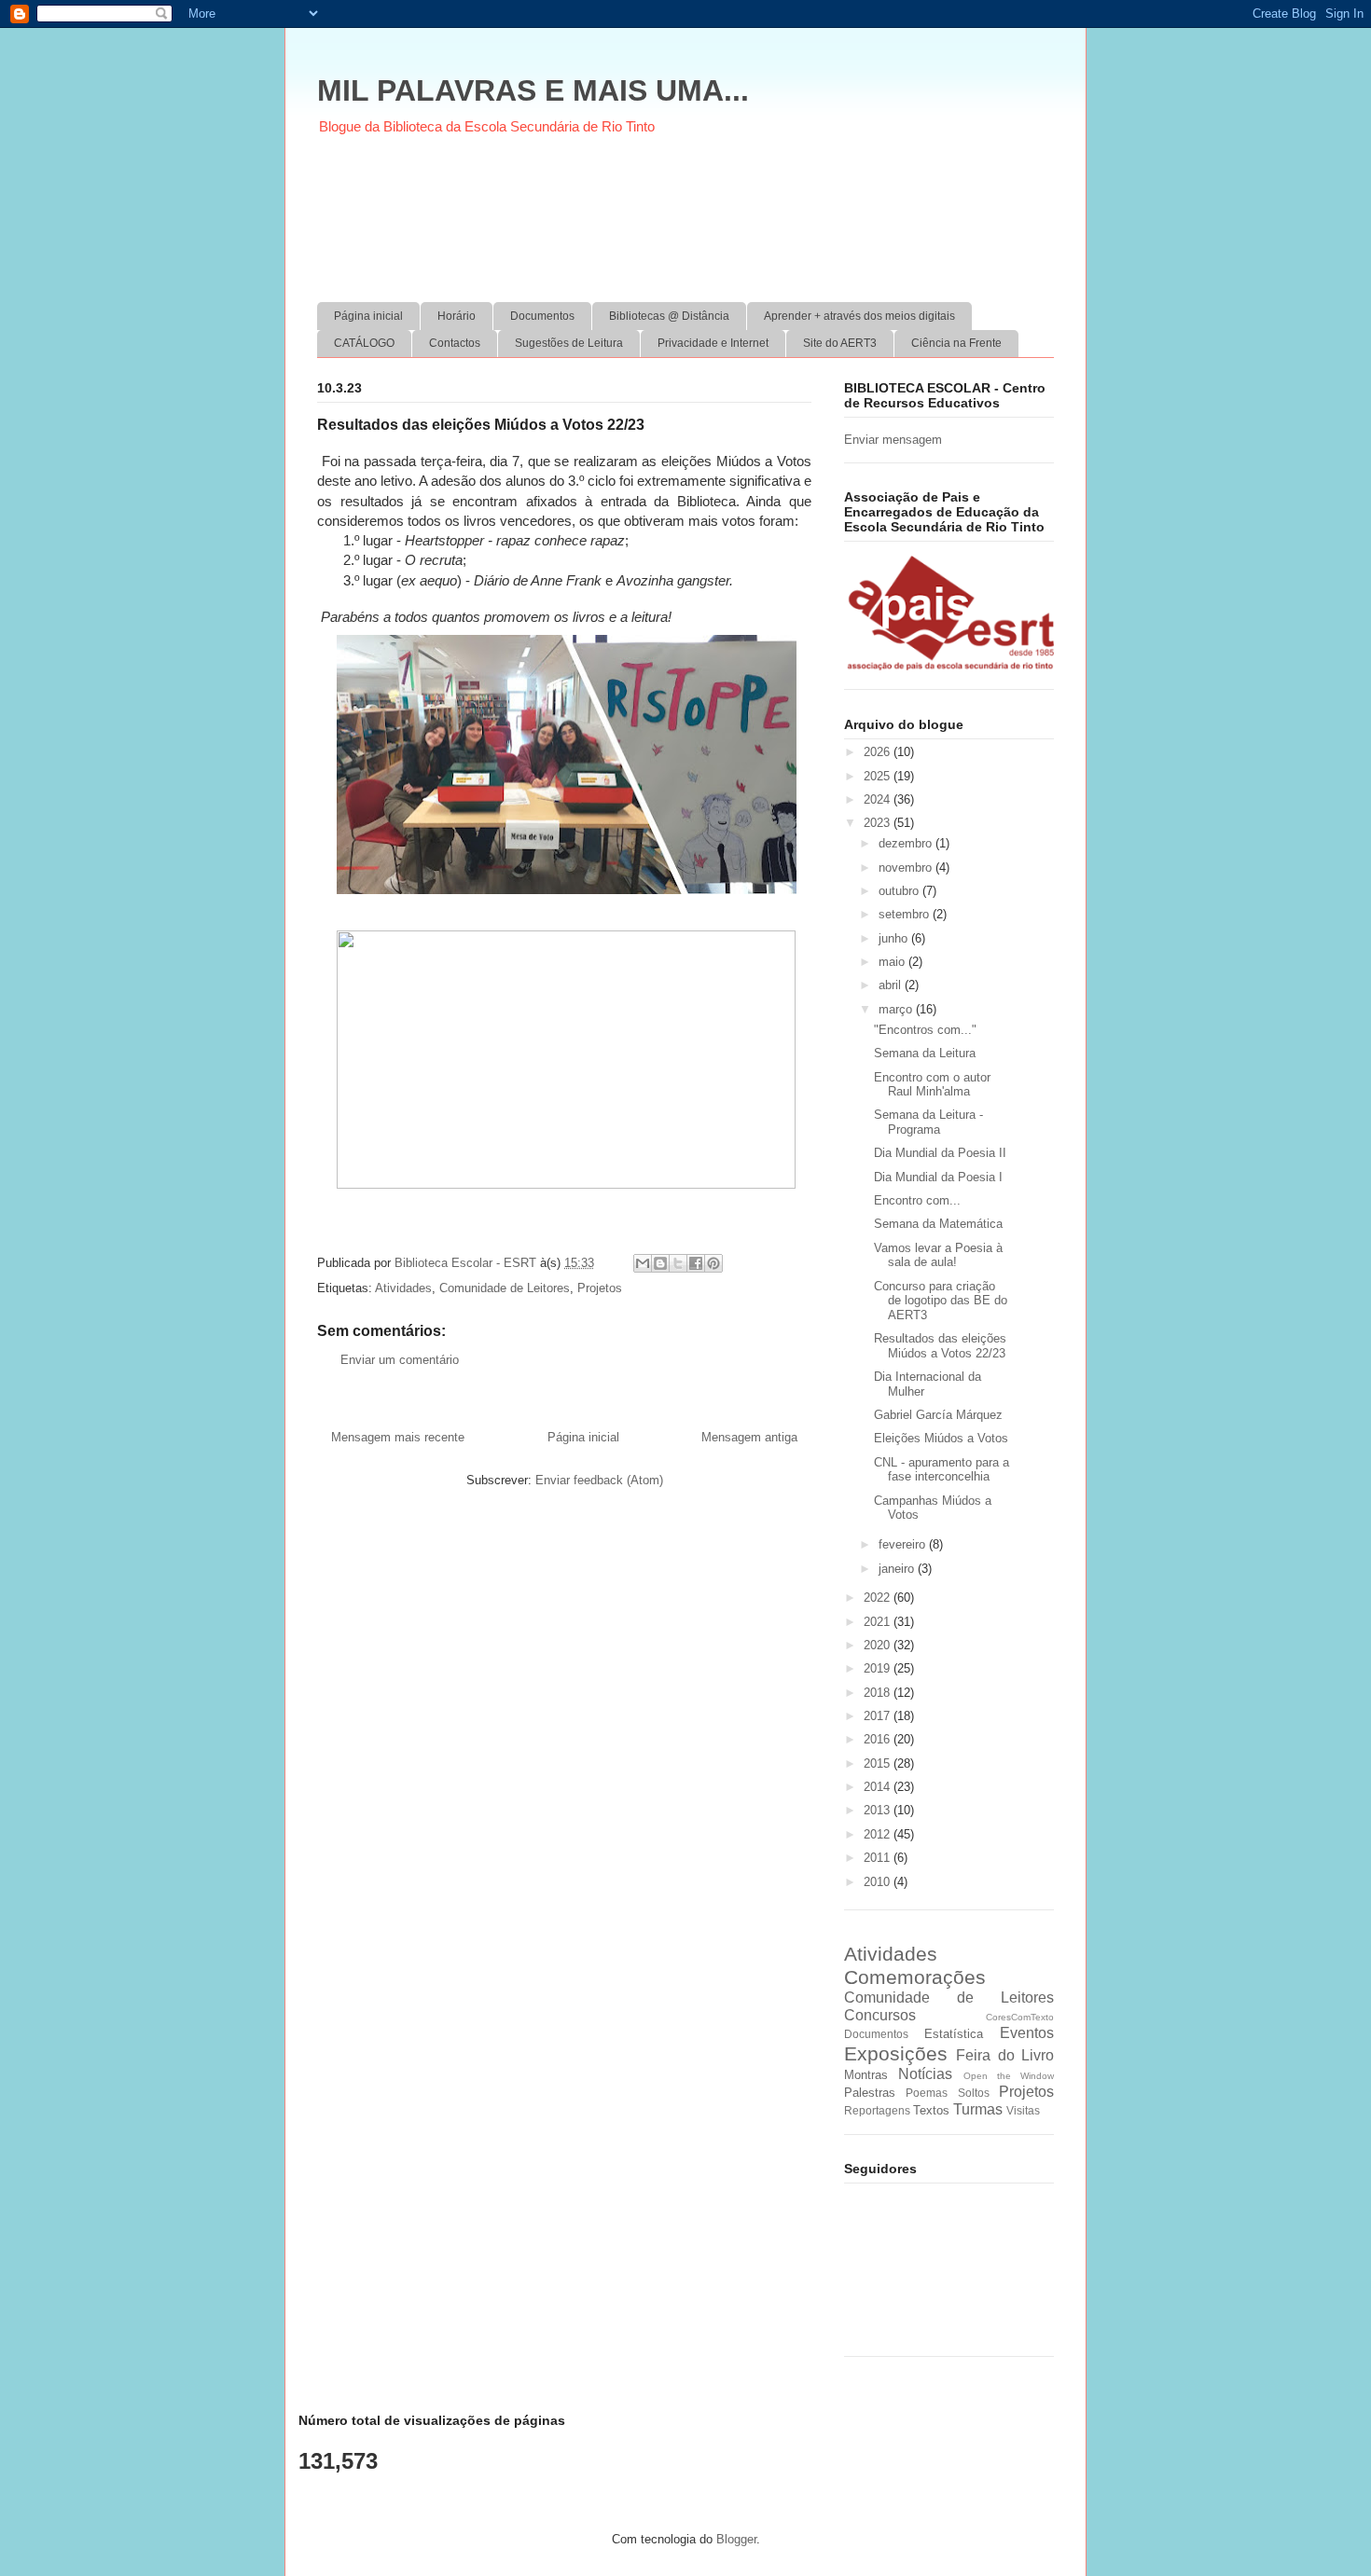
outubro (900, 891)
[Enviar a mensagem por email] (643, 1263)
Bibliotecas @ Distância (669, 316)
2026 (879, 752)
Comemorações (915, 1977)
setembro (906, 914)
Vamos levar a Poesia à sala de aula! (938, 1255)
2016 (879, 1739)
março (897, 1009)
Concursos (880, 2015)
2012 (879, 1834)
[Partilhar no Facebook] (696, 1263)
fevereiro (904, 1544)
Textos (931, 2110)
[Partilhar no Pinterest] (713, 1263)
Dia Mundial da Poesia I (938, 1177)
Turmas (978, 2109)
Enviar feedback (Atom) (599, 1480)
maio (893, 962)
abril (892, 985)
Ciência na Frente (956, 343)
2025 (879, 776)
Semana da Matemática (938, 1224)
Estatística (954, 2034)
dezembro (907, 843)
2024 (879, 799)
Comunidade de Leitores (505, 1288)
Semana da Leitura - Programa (928, 1122)
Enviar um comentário (400, 1360)
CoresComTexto (1020, 2017)
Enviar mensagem (893, 440)
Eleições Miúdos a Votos (941, 1438)
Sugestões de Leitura (569, 343)
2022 (879, 1598)
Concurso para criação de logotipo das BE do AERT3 (941, 1301)
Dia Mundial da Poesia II (940, 1153)
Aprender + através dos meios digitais (859, 316)
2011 (879, 1858)
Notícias (925, 2074)
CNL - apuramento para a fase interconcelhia (942, 1470)
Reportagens (877, 2110)
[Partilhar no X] (678, 1263)
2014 (879, 1787)
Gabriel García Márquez (938, 1415)
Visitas (1023, 2110)
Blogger (736, 2539)
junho (895, 938)
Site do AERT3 (840, 343)
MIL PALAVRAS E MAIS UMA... (533, 90)
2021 (879, 1622)
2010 (879, 1882)
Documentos (542, 316)
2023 (879, 823)
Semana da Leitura (925, 1053)
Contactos (455, 343)
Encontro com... (917, 1200)
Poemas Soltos (947, 2093)
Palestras (870, 2093)
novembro (907, 868)
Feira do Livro (1005, 2055)
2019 (879, 1668)
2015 (879, 1763)
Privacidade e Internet (713, 343)
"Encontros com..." (925, 1030)
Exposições (896, 2053)
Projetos (600, 1288)
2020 (879, 1645)
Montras (866, 2075)
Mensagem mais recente (398, 1437)
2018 (879, 1693)
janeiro (898, 1569)
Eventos (1027, 2033)
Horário (457, 316)
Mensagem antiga (749, 1437)
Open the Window (1009, 2076)
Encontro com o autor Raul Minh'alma (932, 1085)
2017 (879, 1716)
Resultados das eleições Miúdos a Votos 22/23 (940, 1346)
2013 (879, 1810)
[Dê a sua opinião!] (660, 1263)
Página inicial (368, 316)
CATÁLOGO (364, 343)
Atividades (403, 1288)
